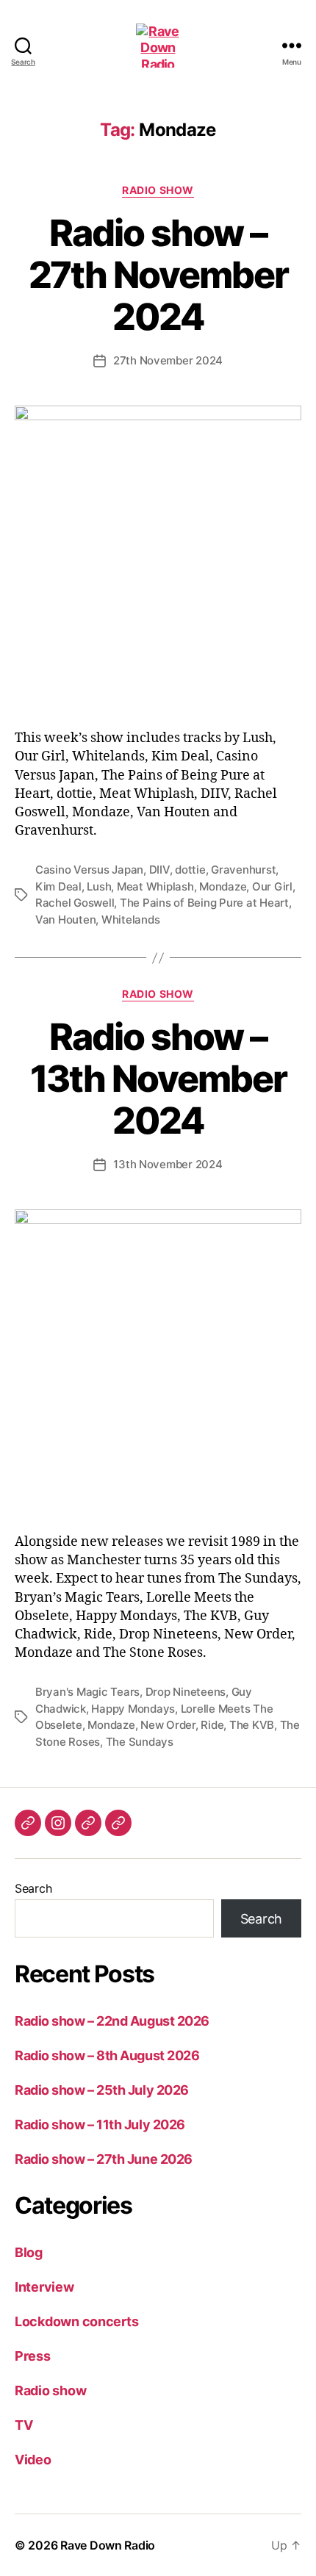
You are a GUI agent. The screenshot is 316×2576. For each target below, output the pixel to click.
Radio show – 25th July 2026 (102, 2090)
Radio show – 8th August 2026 (107, 2055)
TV (24, 2425)
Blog (29, 2252)
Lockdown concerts (76, 2321)
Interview (44, 2287)
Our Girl (272, 886)
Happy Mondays (133, 1709)
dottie (190, 870)
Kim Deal (58, 886)
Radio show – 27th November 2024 (158, 275)
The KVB (252, 1725)
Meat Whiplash (155, 886)
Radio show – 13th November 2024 (158, 1079)
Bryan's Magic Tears (87, 1692)
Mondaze (223, 886)
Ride (212, 1725)
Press (33, 2356)
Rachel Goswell (75, 903)
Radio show (158, 190)
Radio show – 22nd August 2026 (112, 2021)
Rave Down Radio (108, 2545)
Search (33, 1888)
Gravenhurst (243, 870)
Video (33, 2460)
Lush (99, 886)
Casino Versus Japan (89, 870)
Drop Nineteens (186, 1692)
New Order (168, 1725)
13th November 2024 (168, 1164)
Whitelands (130, 920)
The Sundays (140, 1742)
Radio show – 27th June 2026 (104, 2159)
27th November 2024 (168, 360)
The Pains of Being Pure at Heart (204, 903)
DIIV (159, 870)
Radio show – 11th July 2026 (100, 2125)
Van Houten (65, 920)
